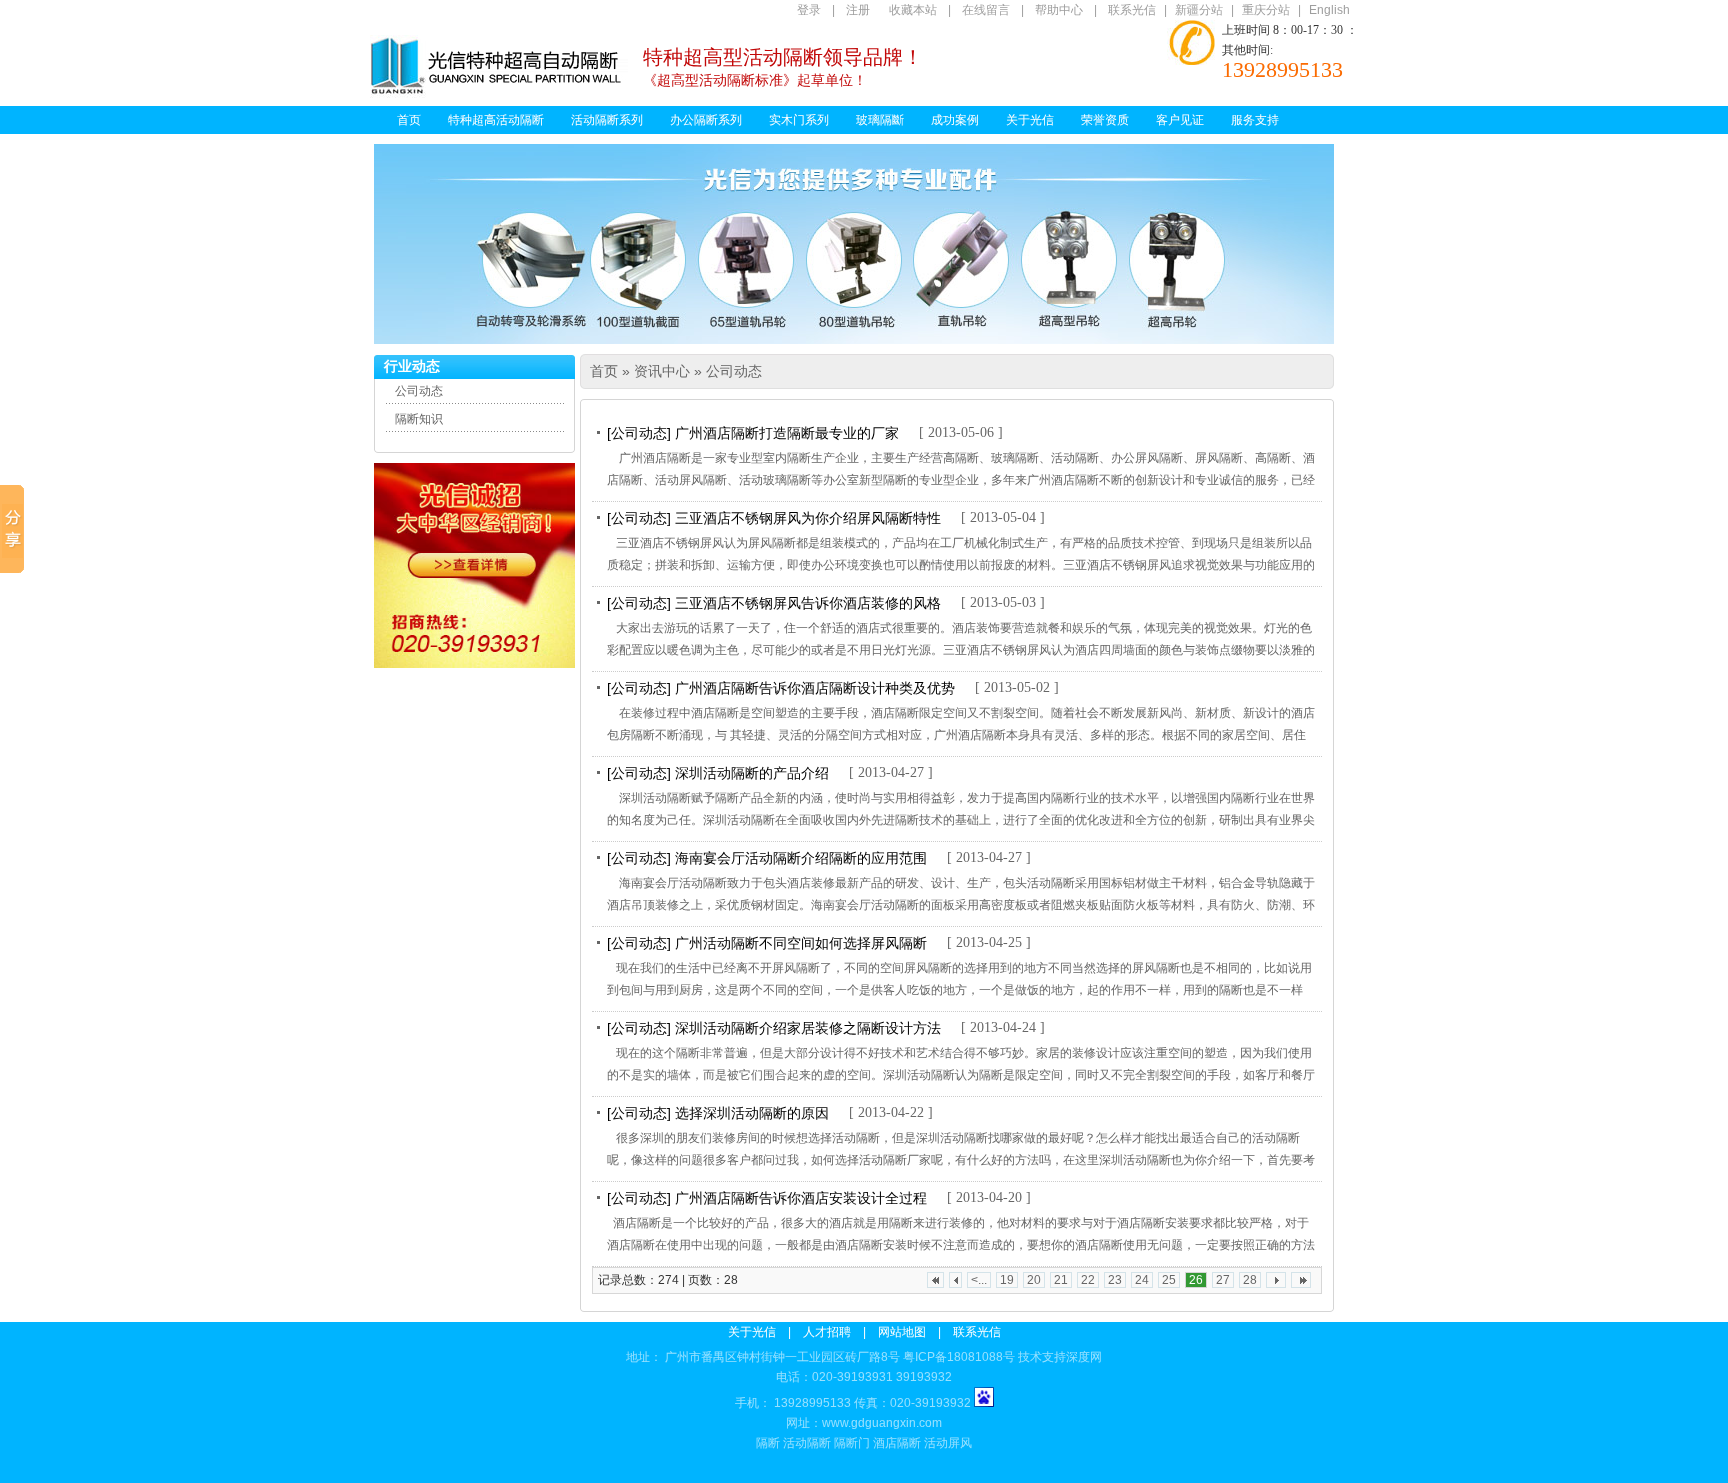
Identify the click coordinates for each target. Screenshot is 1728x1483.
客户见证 (1180, 120)
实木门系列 (799, 120)
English (1329, 10)
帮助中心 (1059, 10)
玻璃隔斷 (880, 120)
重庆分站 (1266, 10)
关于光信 (1030, 120)
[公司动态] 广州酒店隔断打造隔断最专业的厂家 (753, 433)
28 (1250, 1280)
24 (1142, 1280)
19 (1007, 1280)
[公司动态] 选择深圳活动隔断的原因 (718, 1113)
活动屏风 (948, 1443)
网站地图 (902, 1332)
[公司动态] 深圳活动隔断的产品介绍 (718, 773)
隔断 (768, 1443)
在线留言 (986, 10)
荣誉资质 (1105, 120)
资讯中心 (662, 371)
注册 (858, 10)
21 (1061, 1280)
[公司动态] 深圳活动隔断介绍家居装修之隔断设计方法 (774, 1028)
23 (1115, 1280)
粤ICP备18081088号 (959, 1357)
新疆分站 (1199, 10)
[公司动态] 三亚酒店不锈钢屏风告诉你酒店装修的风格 (774, 603)
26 (1196, 1280)
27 (1223, 1280)
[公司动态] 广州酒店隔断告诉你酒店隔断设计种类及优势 (781, 688)
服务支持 (1255, 120)
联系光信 (1132, 10)
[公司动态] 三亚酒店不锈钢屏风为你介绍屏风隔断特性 (774, 518)
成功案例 (955, 120)
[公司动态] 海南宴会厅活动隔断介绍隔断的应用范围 (767, 858)
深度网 (1084, 1357)
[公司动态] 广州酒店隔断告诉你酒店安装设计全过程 (767, 1198)
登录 (809, 10)
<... (979, 1280)
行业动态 (412, 366)
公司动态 (419, 391)
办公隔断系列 (706, 120)
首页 (409, 120)
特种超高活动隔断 (496, 120)
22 (1088, 1280)
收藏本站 (913, 10)
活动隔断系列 (607, 120)
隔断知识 (419, 419)
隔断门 (852, 1443)
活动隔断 (807, 1443)
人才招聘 (827, 1332)
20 (1034, 1280)
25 (1169, 1280)
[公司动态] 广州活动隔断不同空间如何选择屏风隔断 (767, 943)
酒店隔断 (897, 1443)
